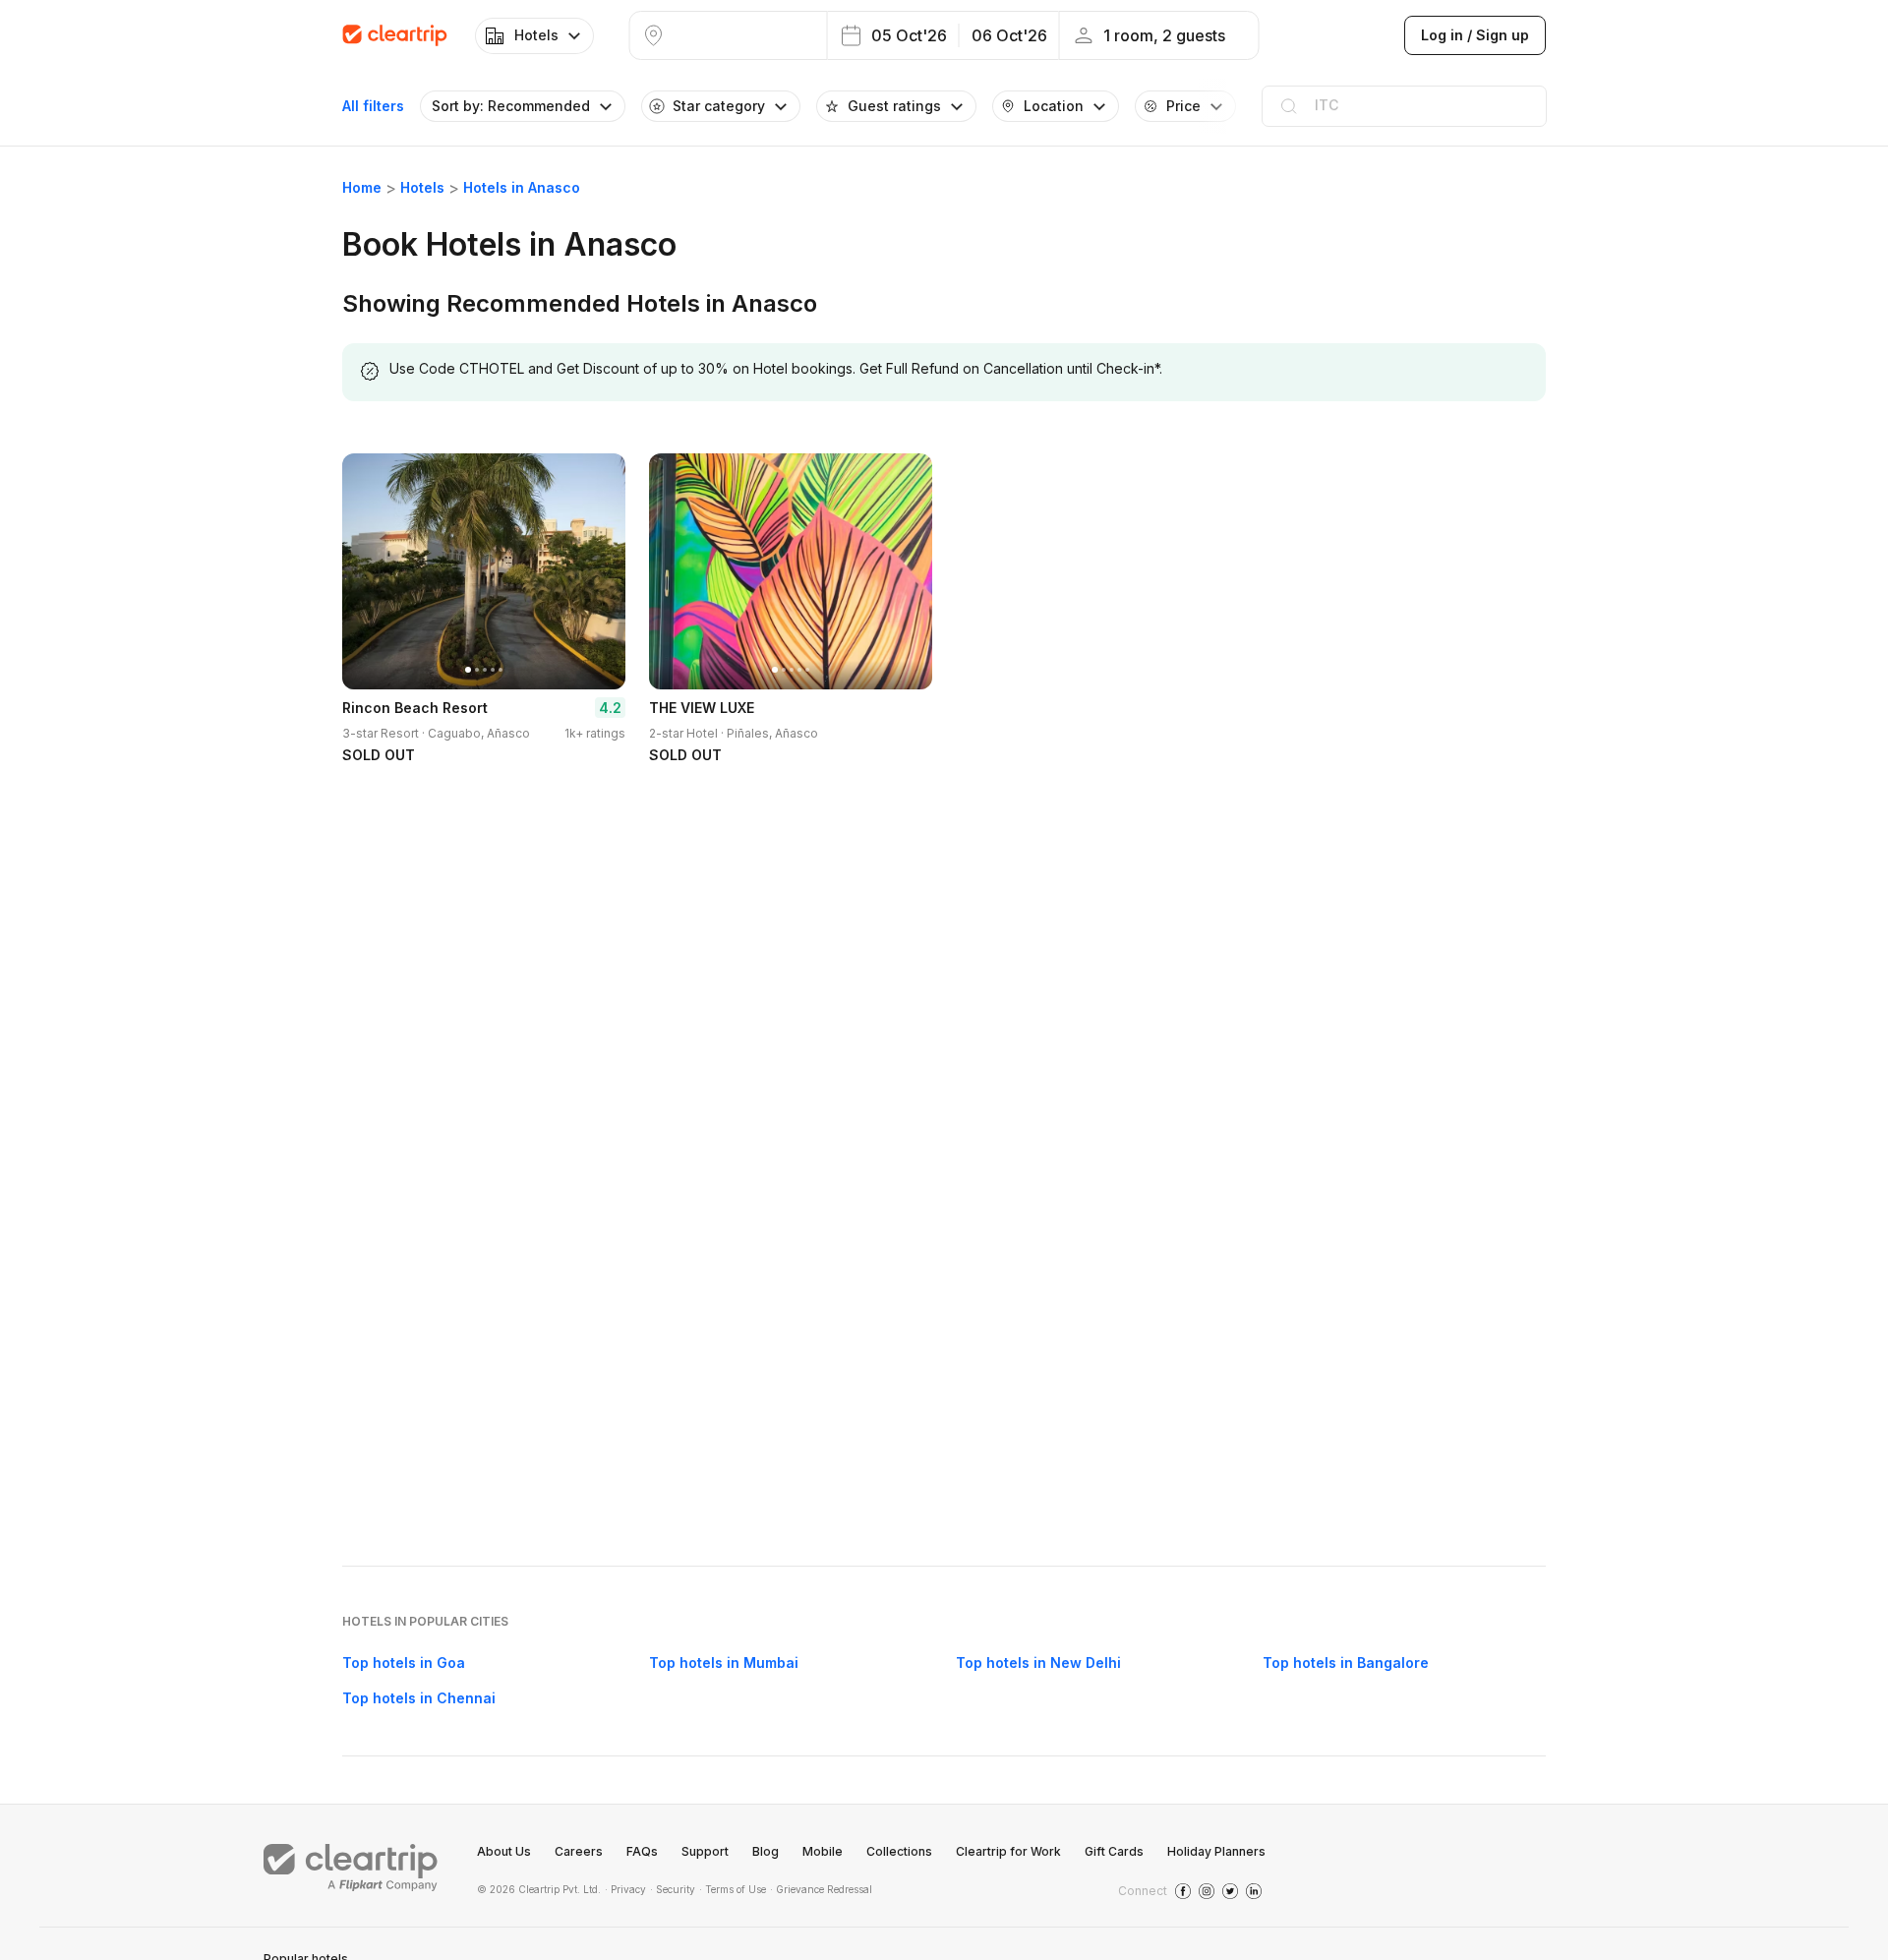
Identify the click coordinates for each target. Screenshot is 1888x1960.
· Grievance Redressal (821, 1889)
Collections (899, 1851)
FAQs (642, 1851)
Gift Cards (1114, 1851)
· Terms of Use (733, 1889)
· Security (673, 1889)
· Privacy (625, 1889)
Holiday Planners (1216, 1851)
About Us (504, 1851)
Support (705, 1851)
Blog (766, 1851)
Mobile (823, 1851)
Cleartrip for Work (1008, 1851)
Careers (579, 1851)
